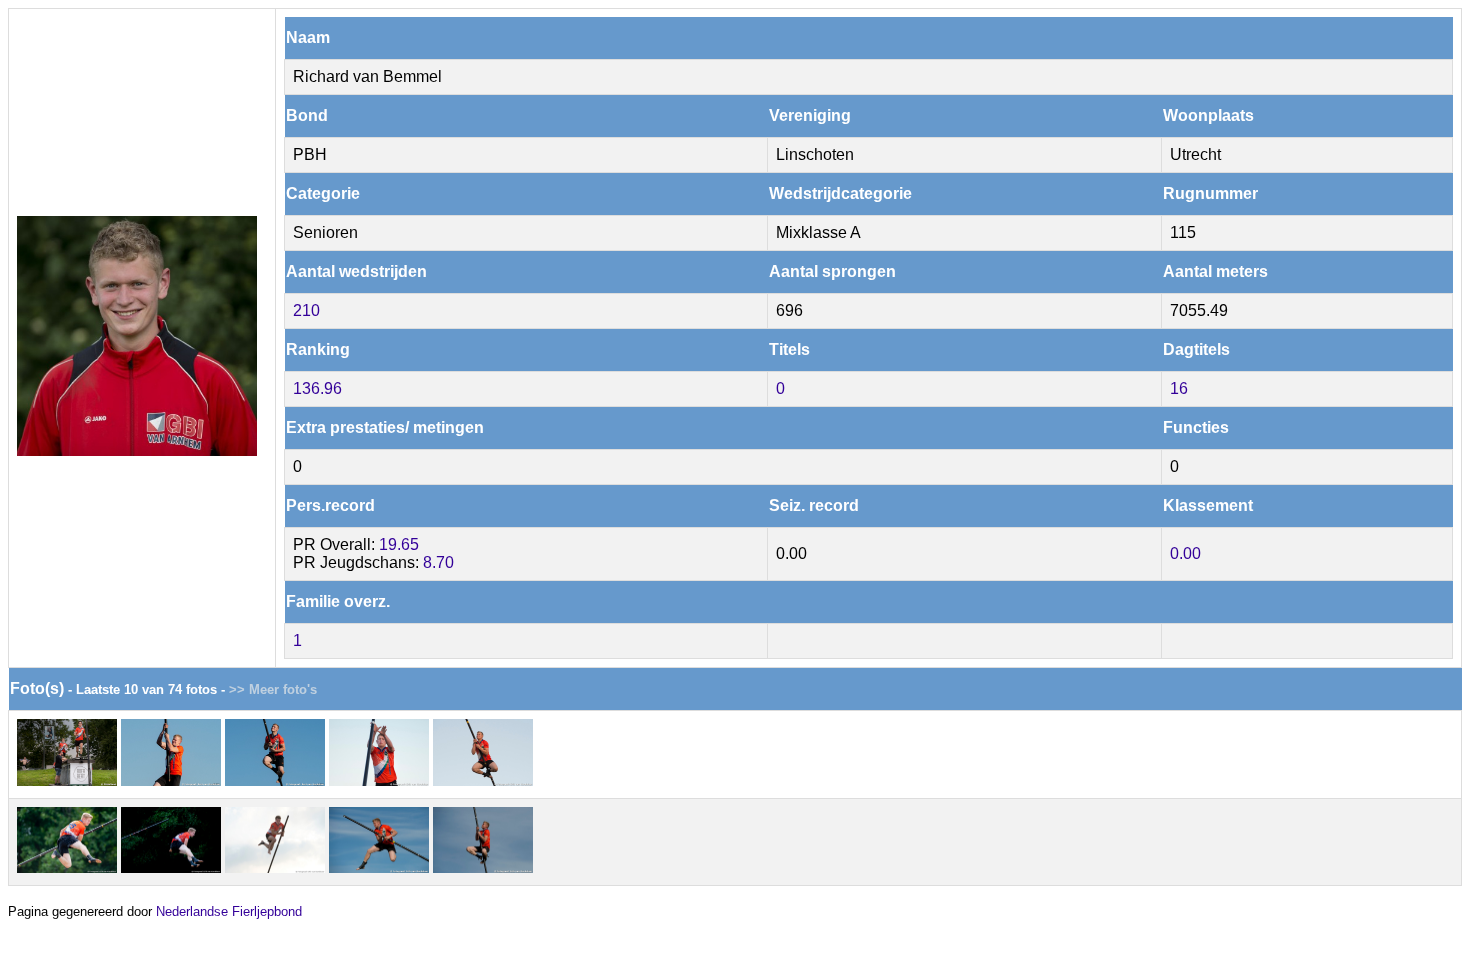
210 (306, 310)
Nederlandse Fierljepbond (229, 911)
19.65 (399, 544)
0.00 (1185, 553)
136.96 (317, 388)
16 (1179, 388)
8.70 (438, 562)
